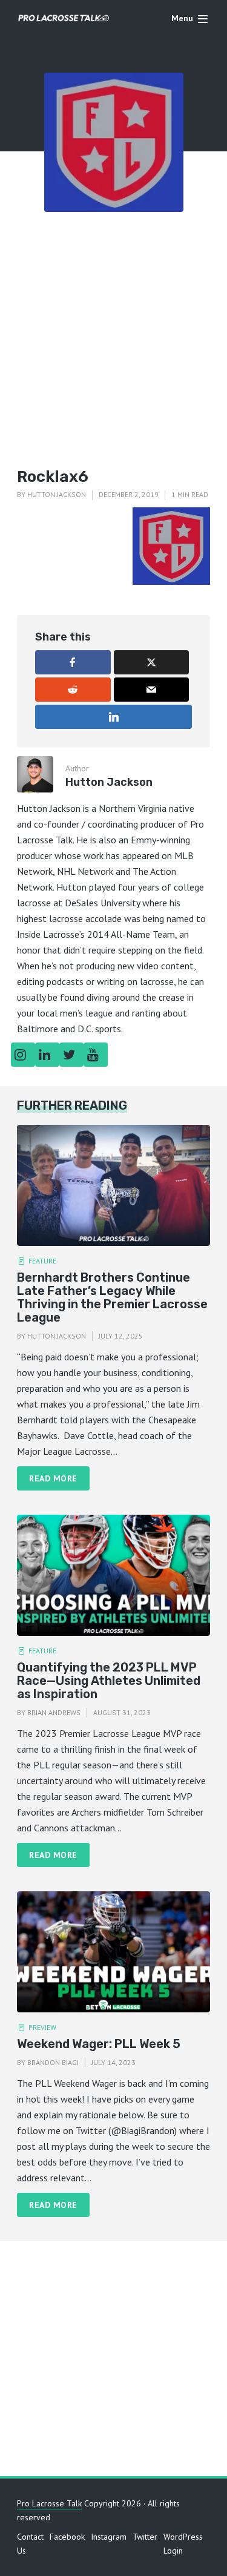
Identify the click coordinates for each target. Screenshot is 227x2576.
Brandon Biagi (53, 2062)
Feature (42, 1261)
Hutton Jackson (57, 494)
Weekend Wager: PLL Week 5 (99, 2044)
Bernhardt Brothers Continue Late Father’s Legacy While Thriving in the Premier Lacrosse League (112, 1297)
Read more (53, 1478)
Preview (42, 2027)
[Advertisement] (113, 331)
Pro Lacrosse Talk (49, 2503)
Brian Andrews (54, 1712)
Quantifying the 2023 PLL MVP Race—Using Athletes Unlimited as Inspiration (109, 1681)
